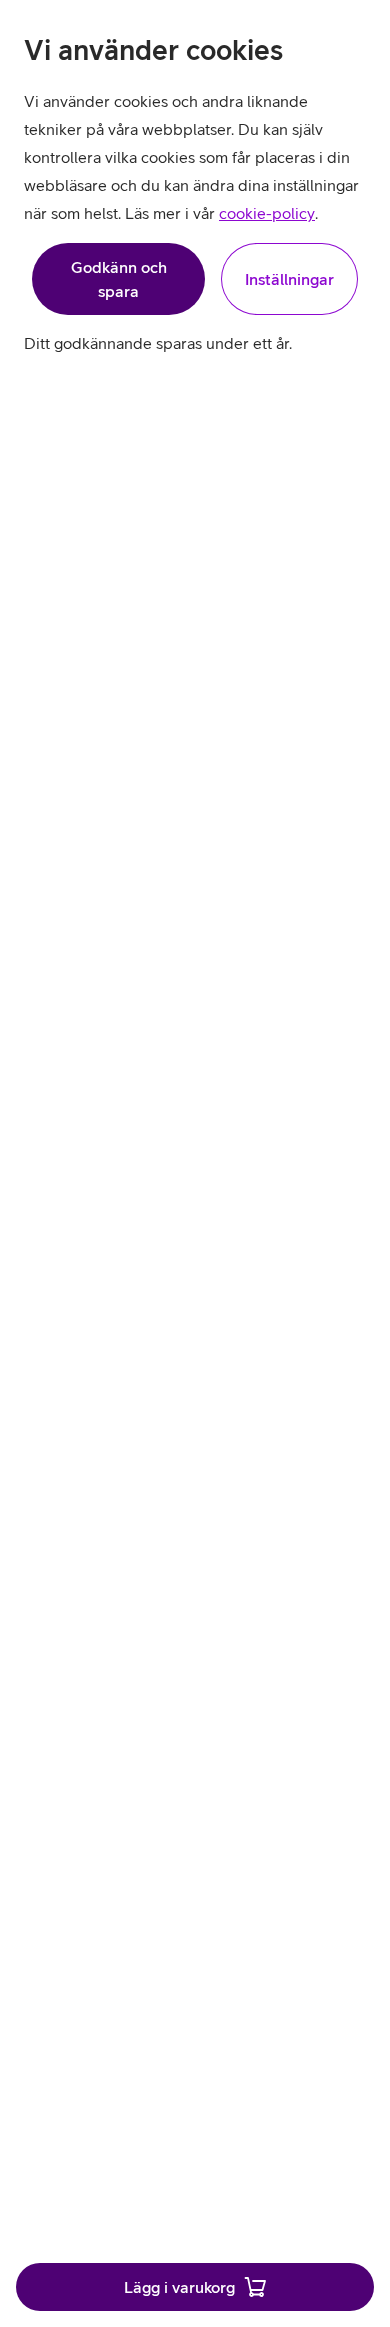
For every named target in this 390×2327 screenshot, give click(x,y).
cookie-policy (267, 213)
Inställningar (289, 279)
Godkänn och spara (119, 279)
